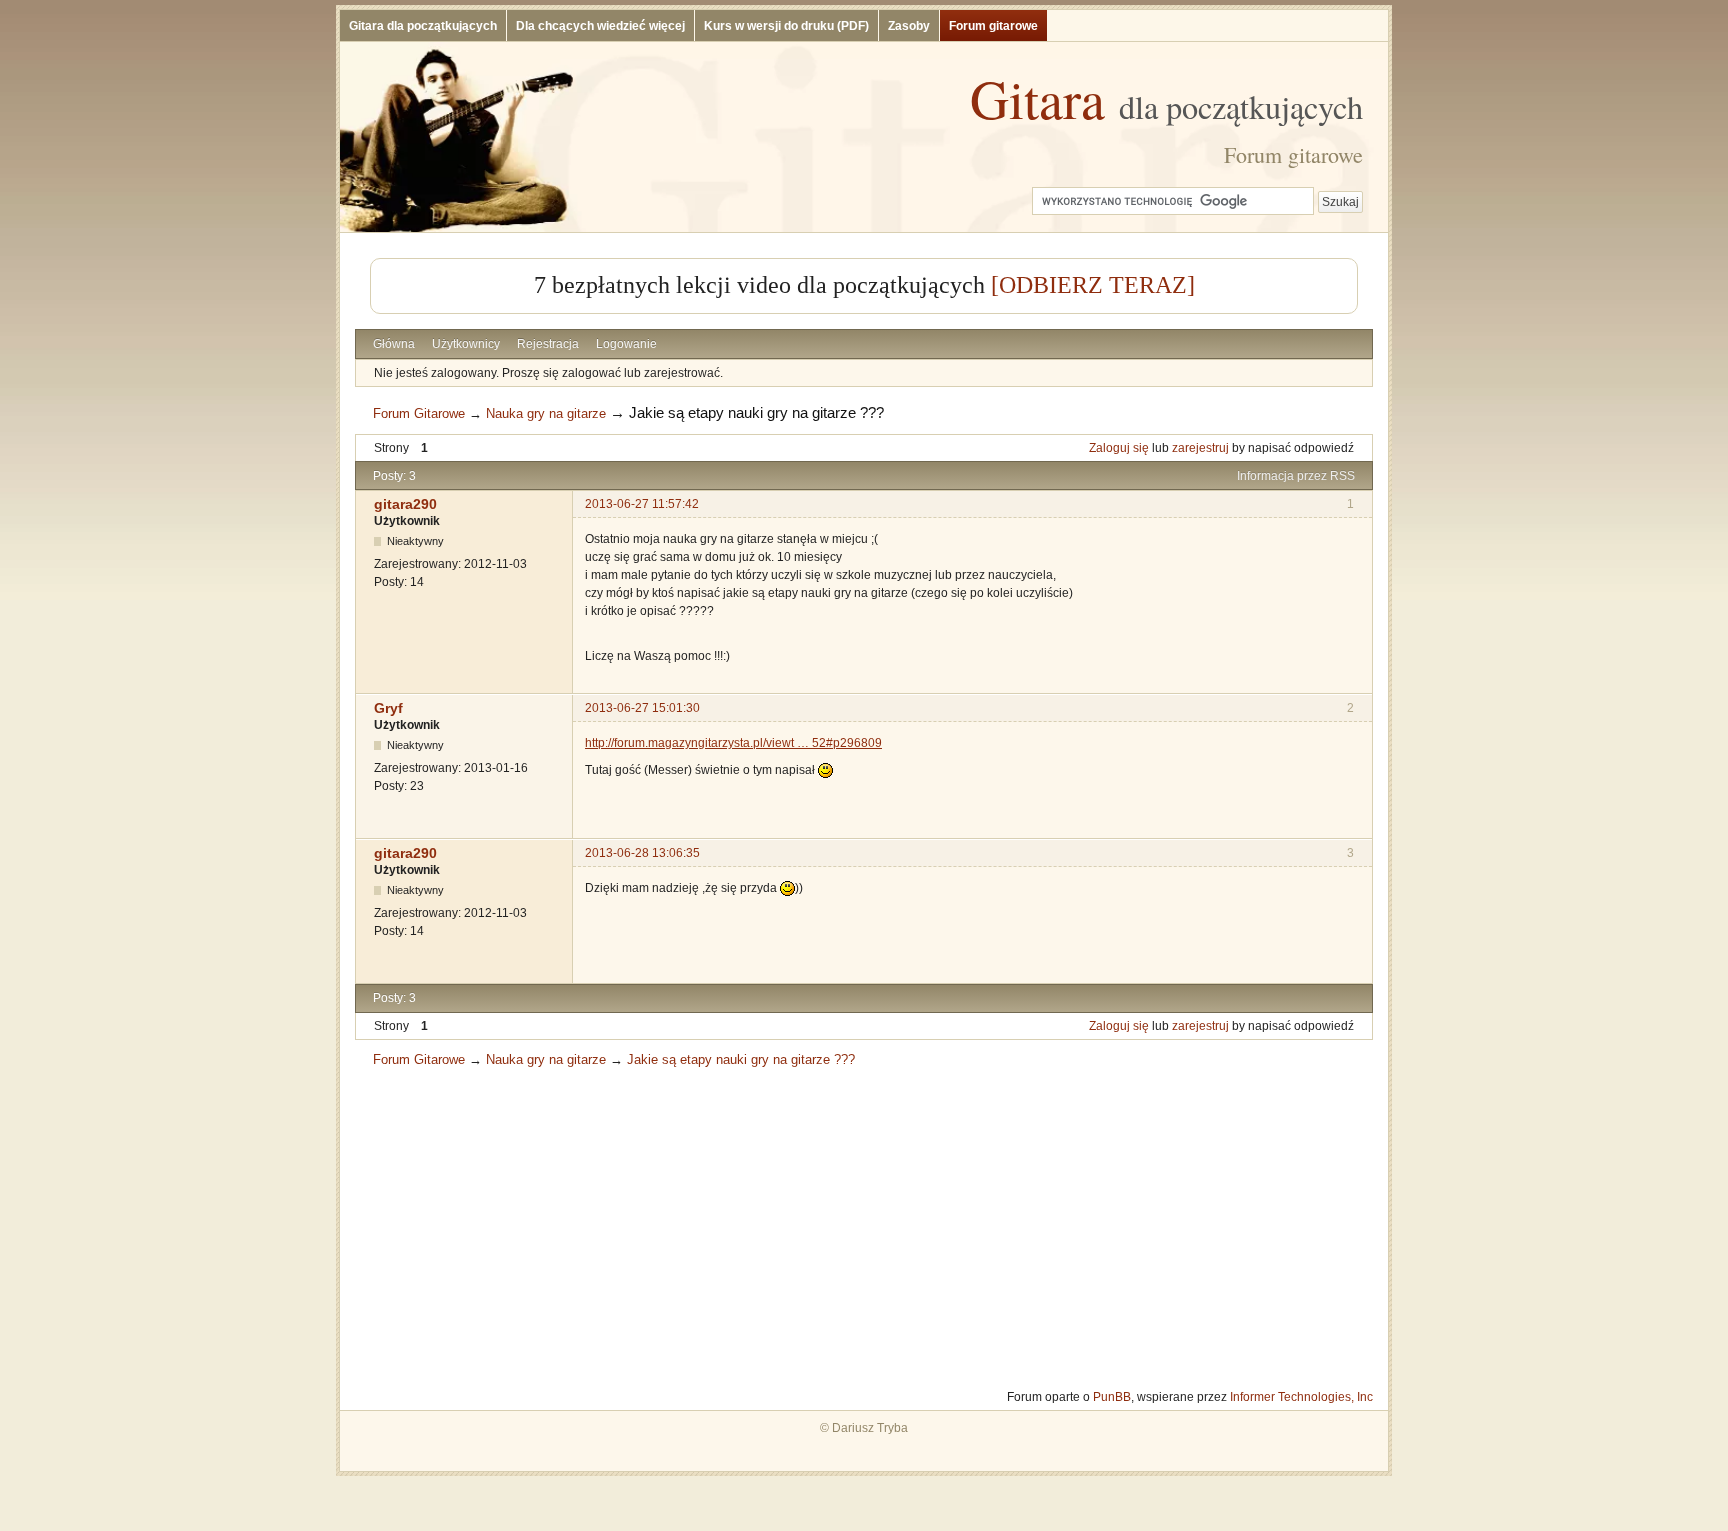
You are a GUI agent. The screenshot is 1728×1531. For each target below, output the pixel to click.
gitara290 (405, 504)
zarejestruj (1200, 448)
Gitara (1166, 98)
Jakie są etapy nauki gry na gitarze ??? (756, 412)
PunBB (1112, 1397)
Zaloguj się (1119, 448)
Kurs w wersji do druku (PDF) (786, 26)
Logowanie (626, 344)
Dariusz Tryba (870, 1428)
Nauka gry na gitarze (546, 413)
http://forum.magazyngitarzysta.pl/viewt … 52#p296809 (733, 743)
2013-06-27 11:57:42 (642, 504)
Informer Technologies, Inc (1301, 1397)
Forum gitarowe (993, 26)
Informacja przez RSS (1296, 476)
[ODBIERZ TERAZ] (1093, 285)
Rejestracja (548, 344)
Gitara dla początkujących (423, 26)
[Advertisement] (864, 1228)
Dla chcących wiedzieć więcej (600, 26)
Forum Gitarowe (419, 413)
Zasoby (909, 26)
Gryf (388, 708)
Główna (394, 344)
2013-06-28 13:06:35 (642, 853)
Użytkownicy (466, 344)
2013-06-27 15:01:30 (642, 708)
